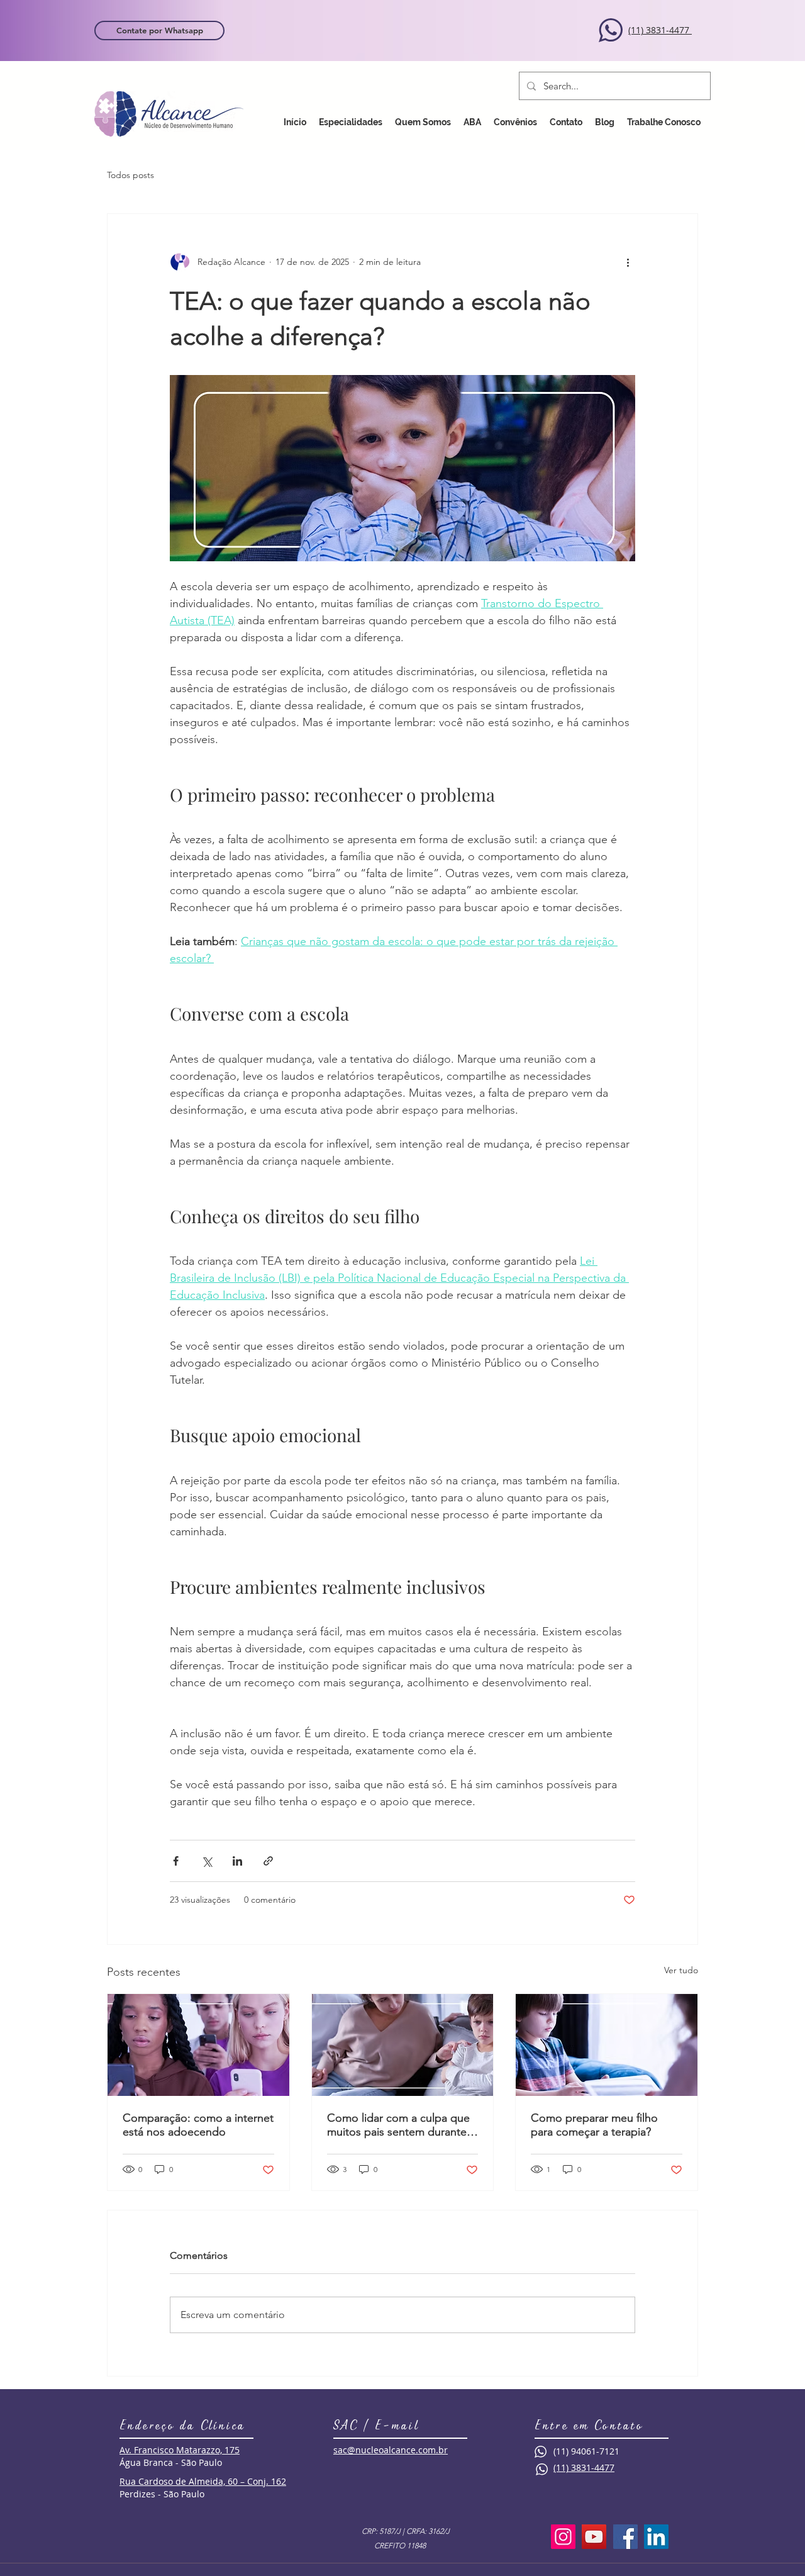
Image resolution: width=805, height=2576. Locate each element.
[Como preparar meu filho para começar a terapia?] (607, 2045)
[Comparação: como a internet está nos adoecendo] (198, 2045)
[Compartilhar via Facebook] (176, 1861)
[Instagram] (563, 2537)
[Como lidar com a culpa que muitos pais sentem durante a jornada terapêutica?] (403, 2045)
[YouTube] (594, 2537)
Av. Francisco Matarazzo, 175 (180, 2450)
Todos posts (130, 175)
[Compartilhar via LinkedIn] (237, 1861)
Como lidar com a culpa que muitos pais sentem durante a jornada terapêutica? (401, 2125)
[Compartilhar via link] (268, 1861)
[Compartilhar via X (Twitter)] (207, 1861)
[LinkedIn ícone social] (656, 2537)
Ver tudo (681, 1970)
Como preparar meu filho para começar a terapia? (594, 2125)
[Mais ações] (628, 262)
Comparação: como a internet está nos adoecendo (198, 2125)
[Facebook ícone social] (625, 2537)
